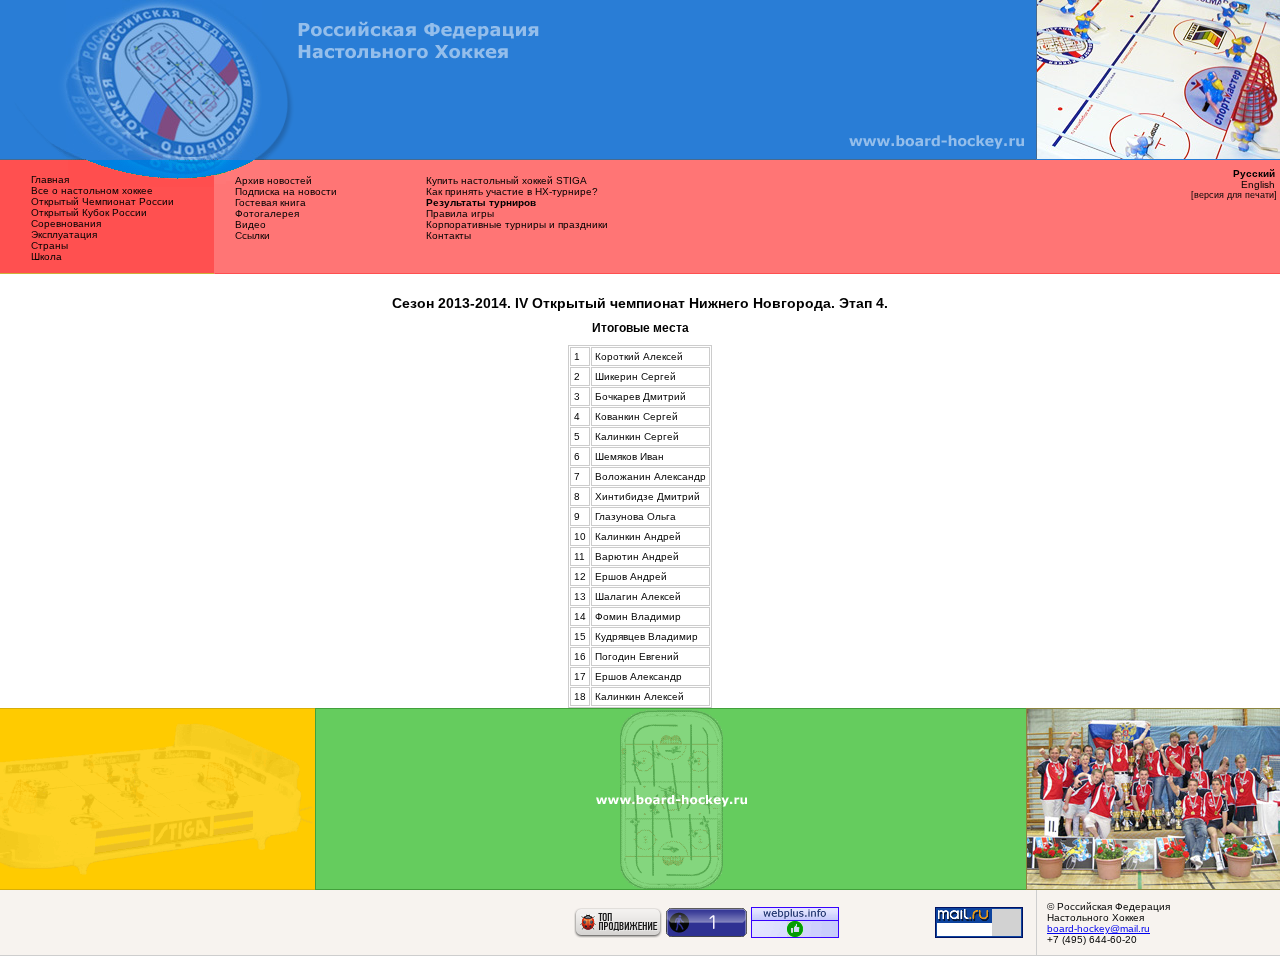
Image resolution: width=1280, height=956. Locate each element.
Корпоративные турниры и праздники (517, 224)
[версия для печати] (1234, 195)
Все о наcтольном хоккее (92, 190)
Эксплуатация (64, 234)
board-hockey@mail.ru (1098, 928)
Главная (50, 179)
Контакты (448, 235)
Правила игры (460, 213)
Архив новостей (273, 180)
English (1258, 184)
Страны (49, 245)
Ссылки (252, 235)
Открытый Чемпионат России (102, 201)
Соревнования (66, 223)
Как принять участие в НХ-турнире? (512, 191)
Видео (250, 224)
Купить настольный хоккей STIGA (506, 180)
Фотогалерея (267, 213)
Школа (46, 256)
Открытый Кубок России (89, 212)
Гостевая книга (270, 202)
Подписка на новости (286, 191)
